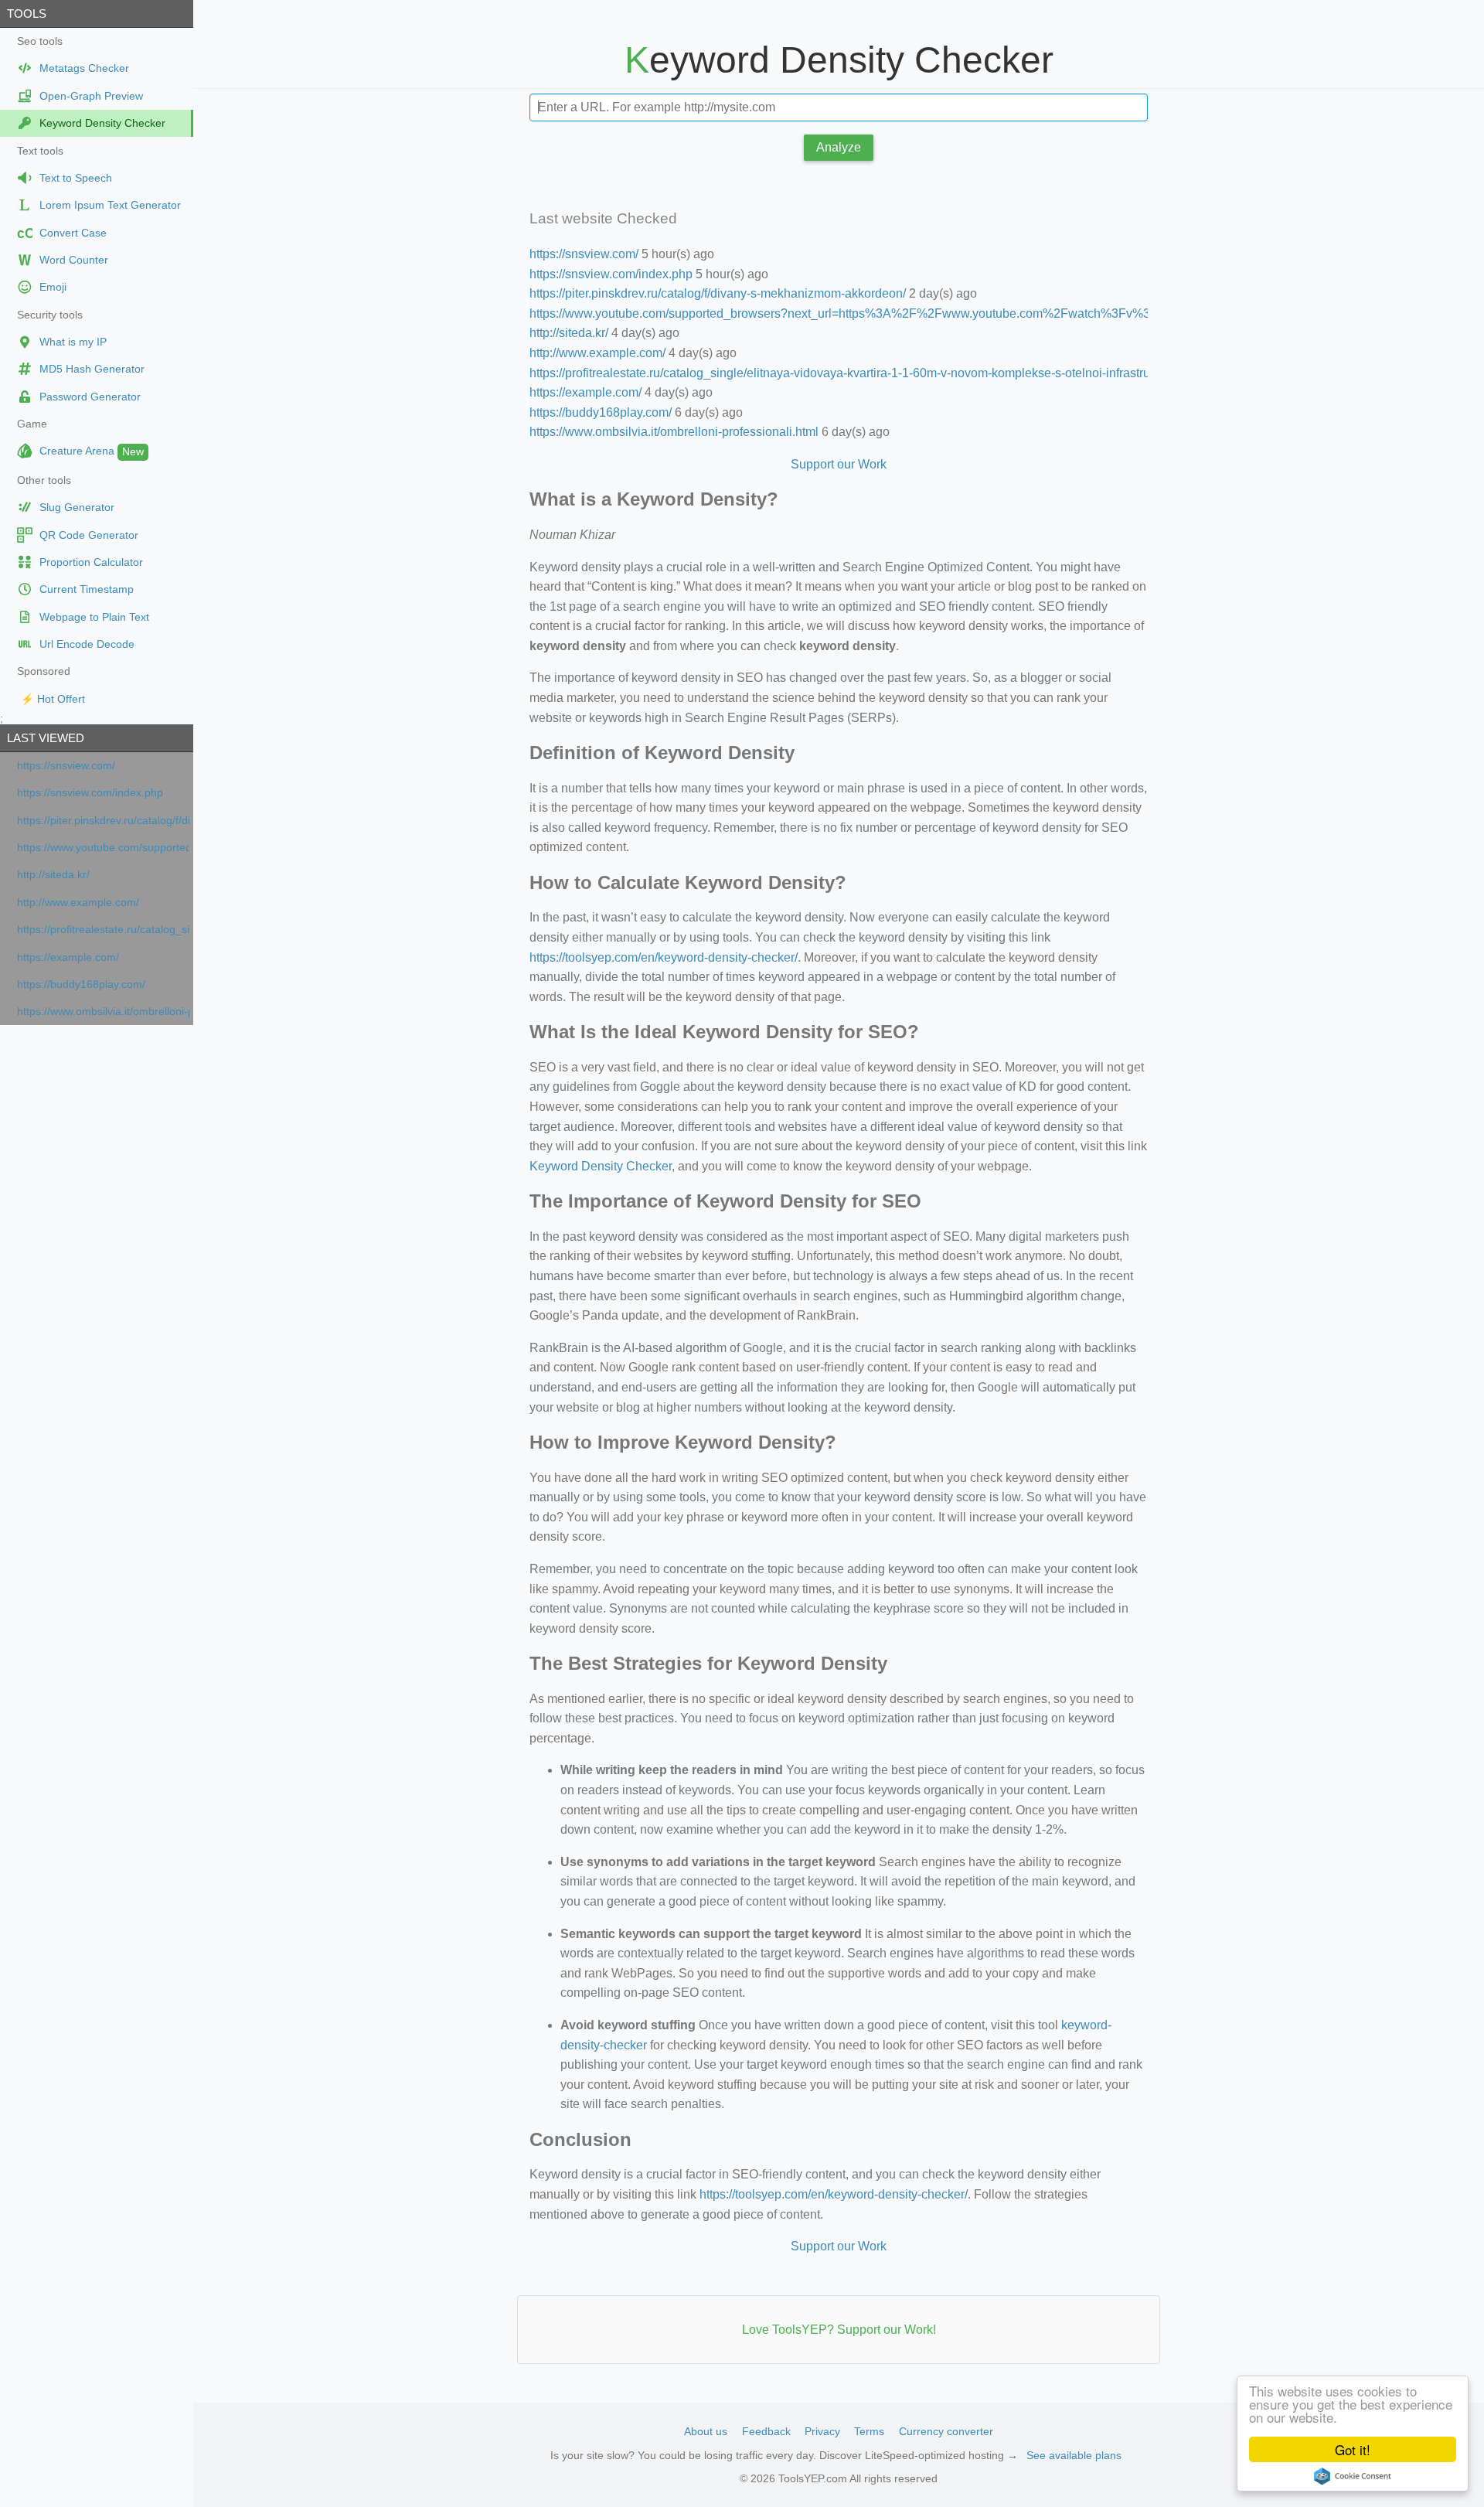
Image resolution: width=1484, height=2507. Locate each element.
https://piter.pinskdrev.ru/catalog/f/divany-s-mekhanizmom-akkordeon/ (103, 821)
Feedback (766, 2431)
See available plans (1074, 2455)
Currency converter (946, 2431)
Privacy (822, 2431)
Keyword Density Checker (601, 1166)
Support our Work (839, 464)
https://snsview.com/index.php (90, 793)
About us (706, 2431)
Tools (27, 14)
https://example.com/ (68, 957)
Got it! (1353, 2449)
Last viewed (46, 738)
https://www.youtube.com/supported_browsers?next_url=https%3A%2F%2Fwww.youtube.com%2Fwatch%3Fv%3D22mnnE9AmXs (103, 848)
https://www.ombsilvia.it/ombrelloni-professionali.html (103, 1012)
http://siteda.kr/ (53, 875)
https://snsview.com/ (66, 766)
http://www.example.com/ (78, 903)
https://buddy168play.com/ (81, 984)
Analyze (839, 147)
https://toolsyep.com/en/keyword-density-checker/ (664, 957)
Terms (869, 2431)
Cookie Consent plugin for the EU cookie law (1353, 2476)
